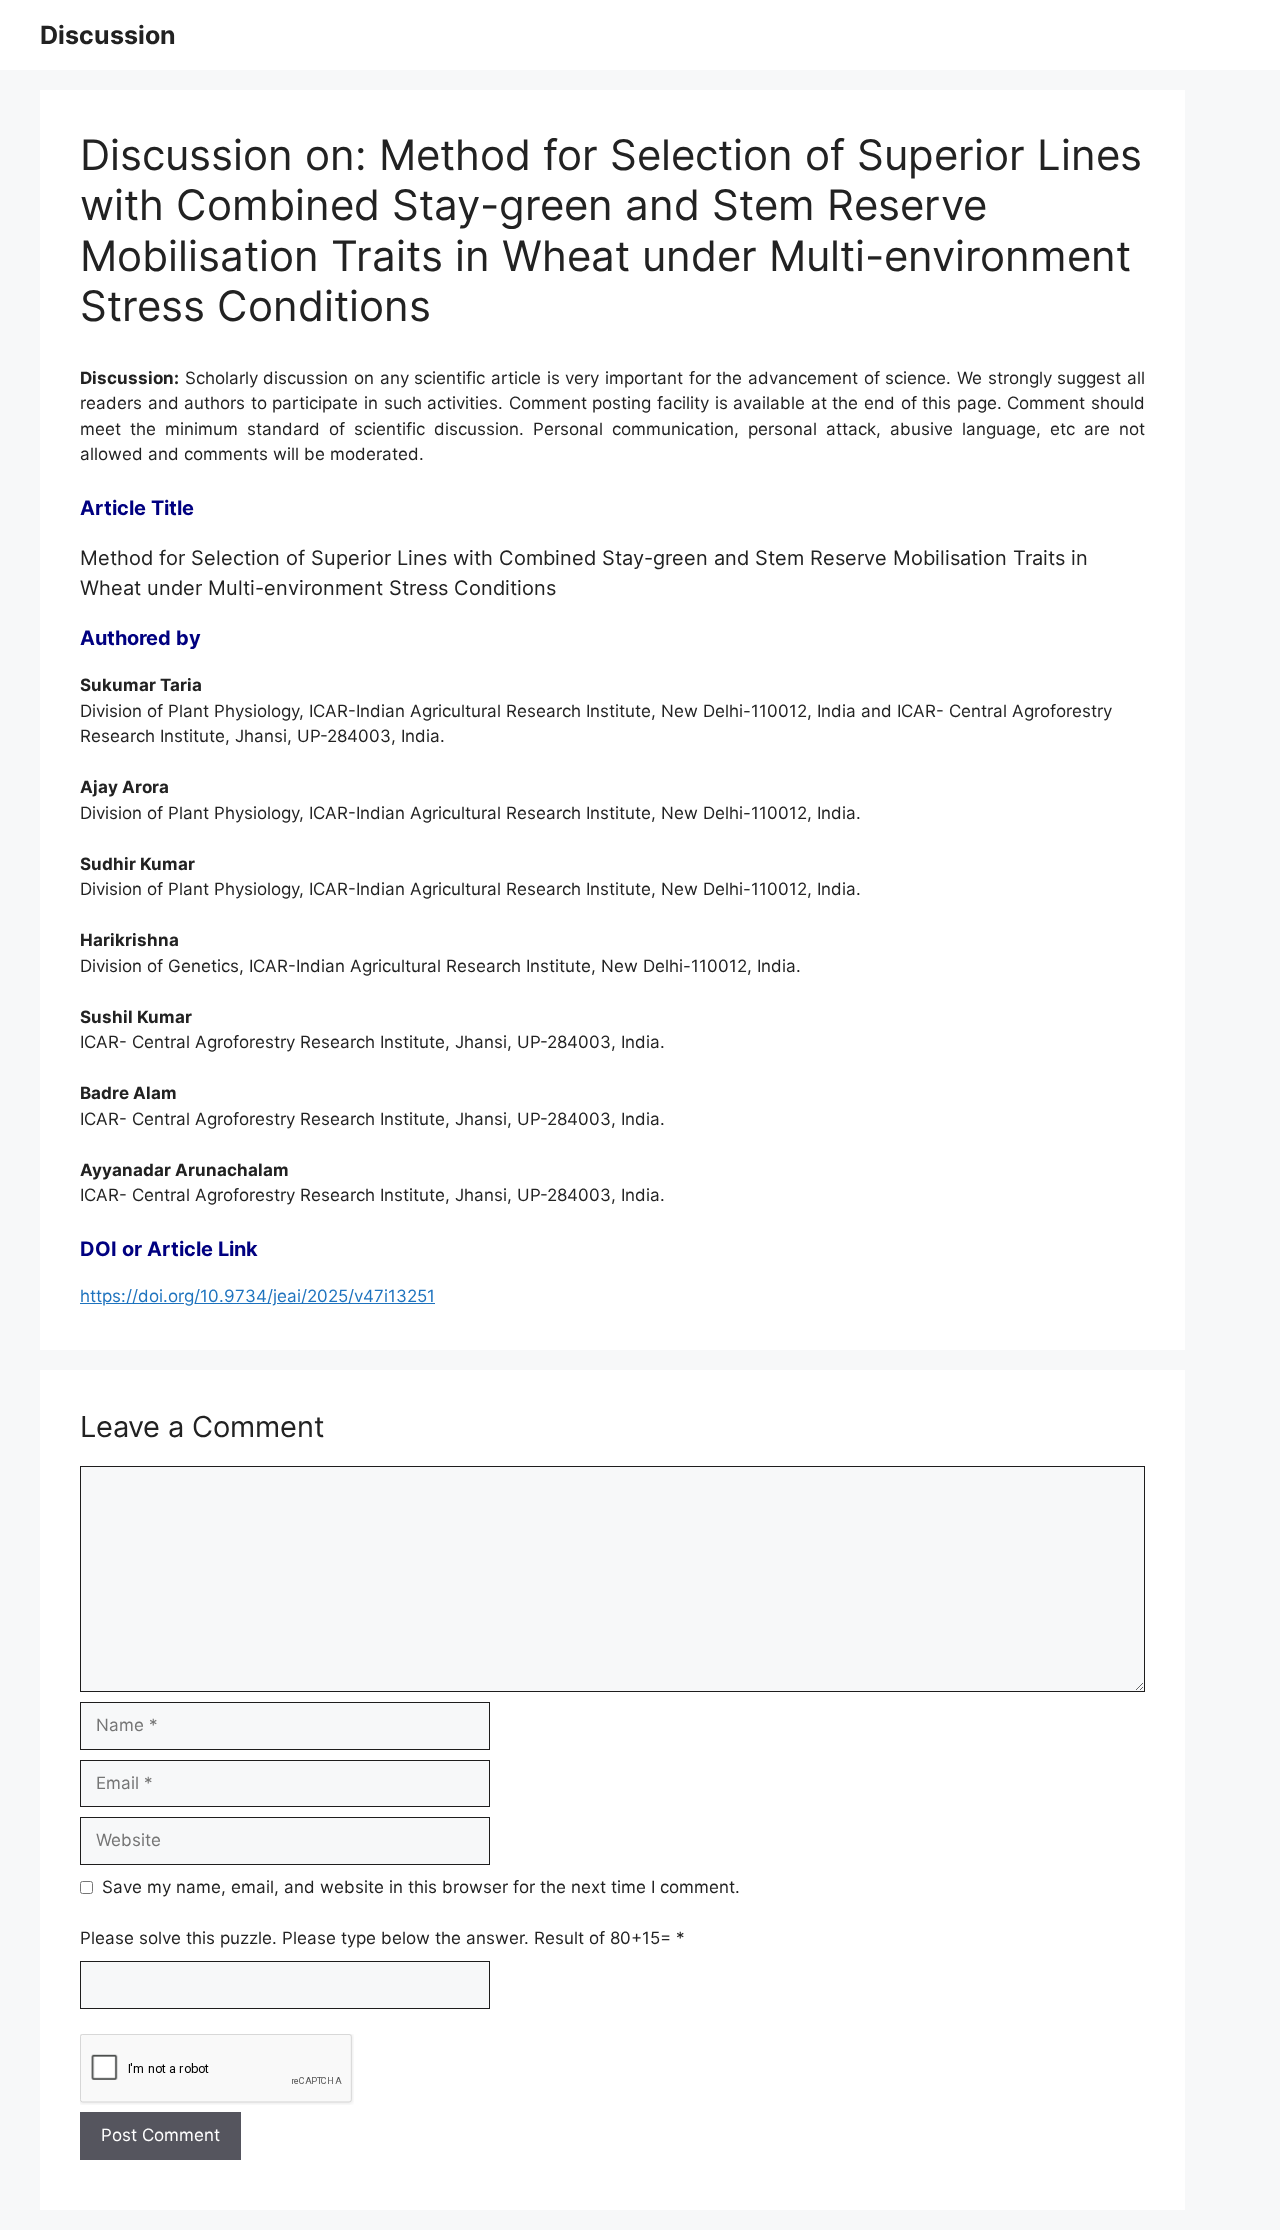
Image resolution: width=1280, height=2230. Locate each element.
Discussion (108, 35)
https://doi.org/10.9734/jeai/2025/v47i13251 (257, 1296)
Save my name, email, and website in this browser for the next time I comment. (421, 1887)
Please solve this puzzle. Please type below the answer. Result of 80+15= (382, 1938)
